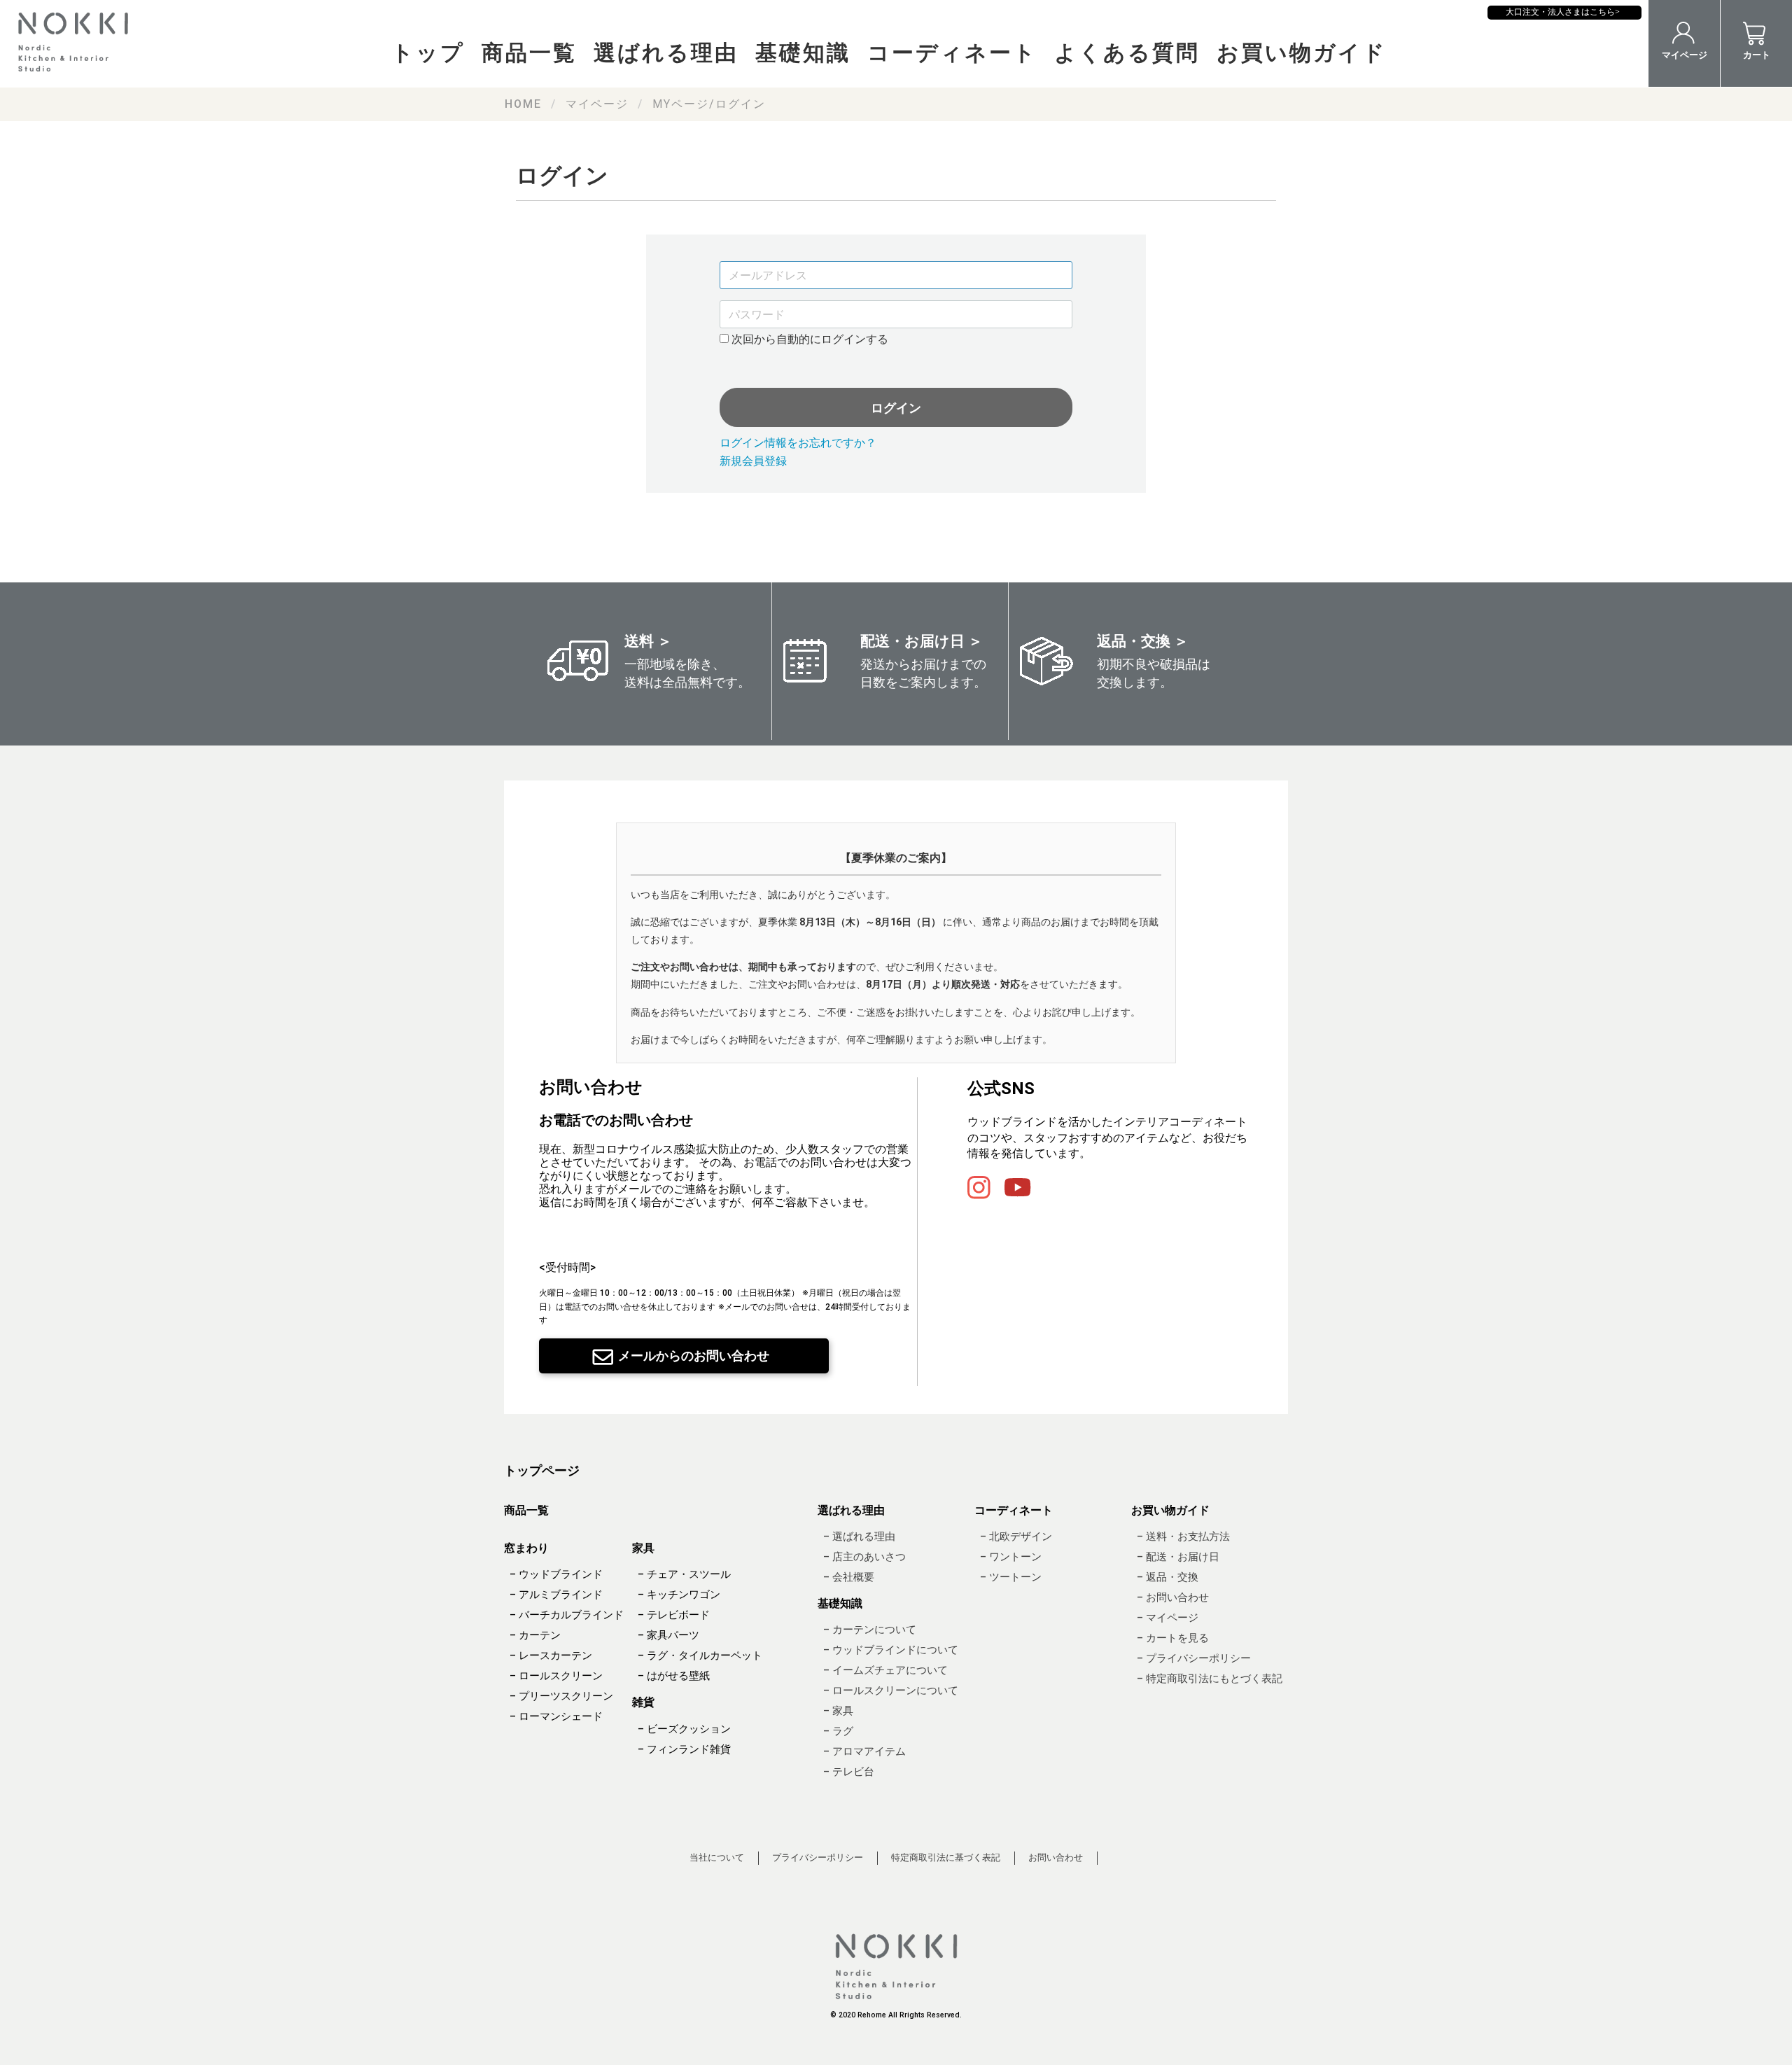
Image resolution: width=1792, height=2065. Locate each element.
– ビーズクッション (684, 1729)
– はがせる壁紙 (674, 1676)
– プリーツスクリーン (561, 1697)
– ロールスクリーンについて (891, 1691)
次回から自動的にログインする (808, 339)
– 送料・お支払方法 (1183, 1536)
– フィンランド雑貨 (684, 1749)
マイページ (597, 104)
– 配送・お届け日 (1178, 1557)
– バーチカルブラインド (567, 1616)
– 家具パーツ (668, 1636)
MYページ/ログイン (709, 104)
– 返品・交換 (1168, 1577)
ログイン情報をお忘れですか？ (798, 443)
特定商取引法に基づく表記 (946, 1858)
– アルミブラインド (556, 1595)
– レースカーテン (551, 1656)
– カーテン (535, 1636)
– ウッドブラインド (556, 1575)
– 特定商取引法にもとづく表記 (1210, 1679)
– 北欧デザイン (1016, 1536)
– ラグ (838, 1732)
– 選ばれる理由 (859, 1536)
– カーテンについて (870, 1630)
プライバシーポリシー (818, 1858)
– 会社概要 (849, 1577)
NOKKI (77, 42)
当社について (717, 1858)
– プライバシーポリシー (1194, 1658)
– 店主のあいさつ (864, 1557)
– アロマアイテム (864, 1752)
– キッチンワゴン (679, 1595)
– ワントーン (1011, 1557)
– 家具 (838, 1711)
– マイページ (1168, 1618)
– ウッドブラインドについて (891, 1651)
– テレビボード (674, 1616)
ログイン (896, 408)
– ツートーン (1011, 1577)
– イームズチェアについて (885, 1671)
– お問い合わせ (1173, 1597)
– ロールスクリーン (556, 1676)
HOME (523, 104)
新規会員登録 (753, 461)
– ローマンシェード (556, 1717)
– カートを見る (1173, 1638)
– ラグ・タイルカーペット (700, 1656)
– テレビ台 (849, 1772)
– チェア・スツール (684, 1575)
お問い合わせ (1056, 1858)
